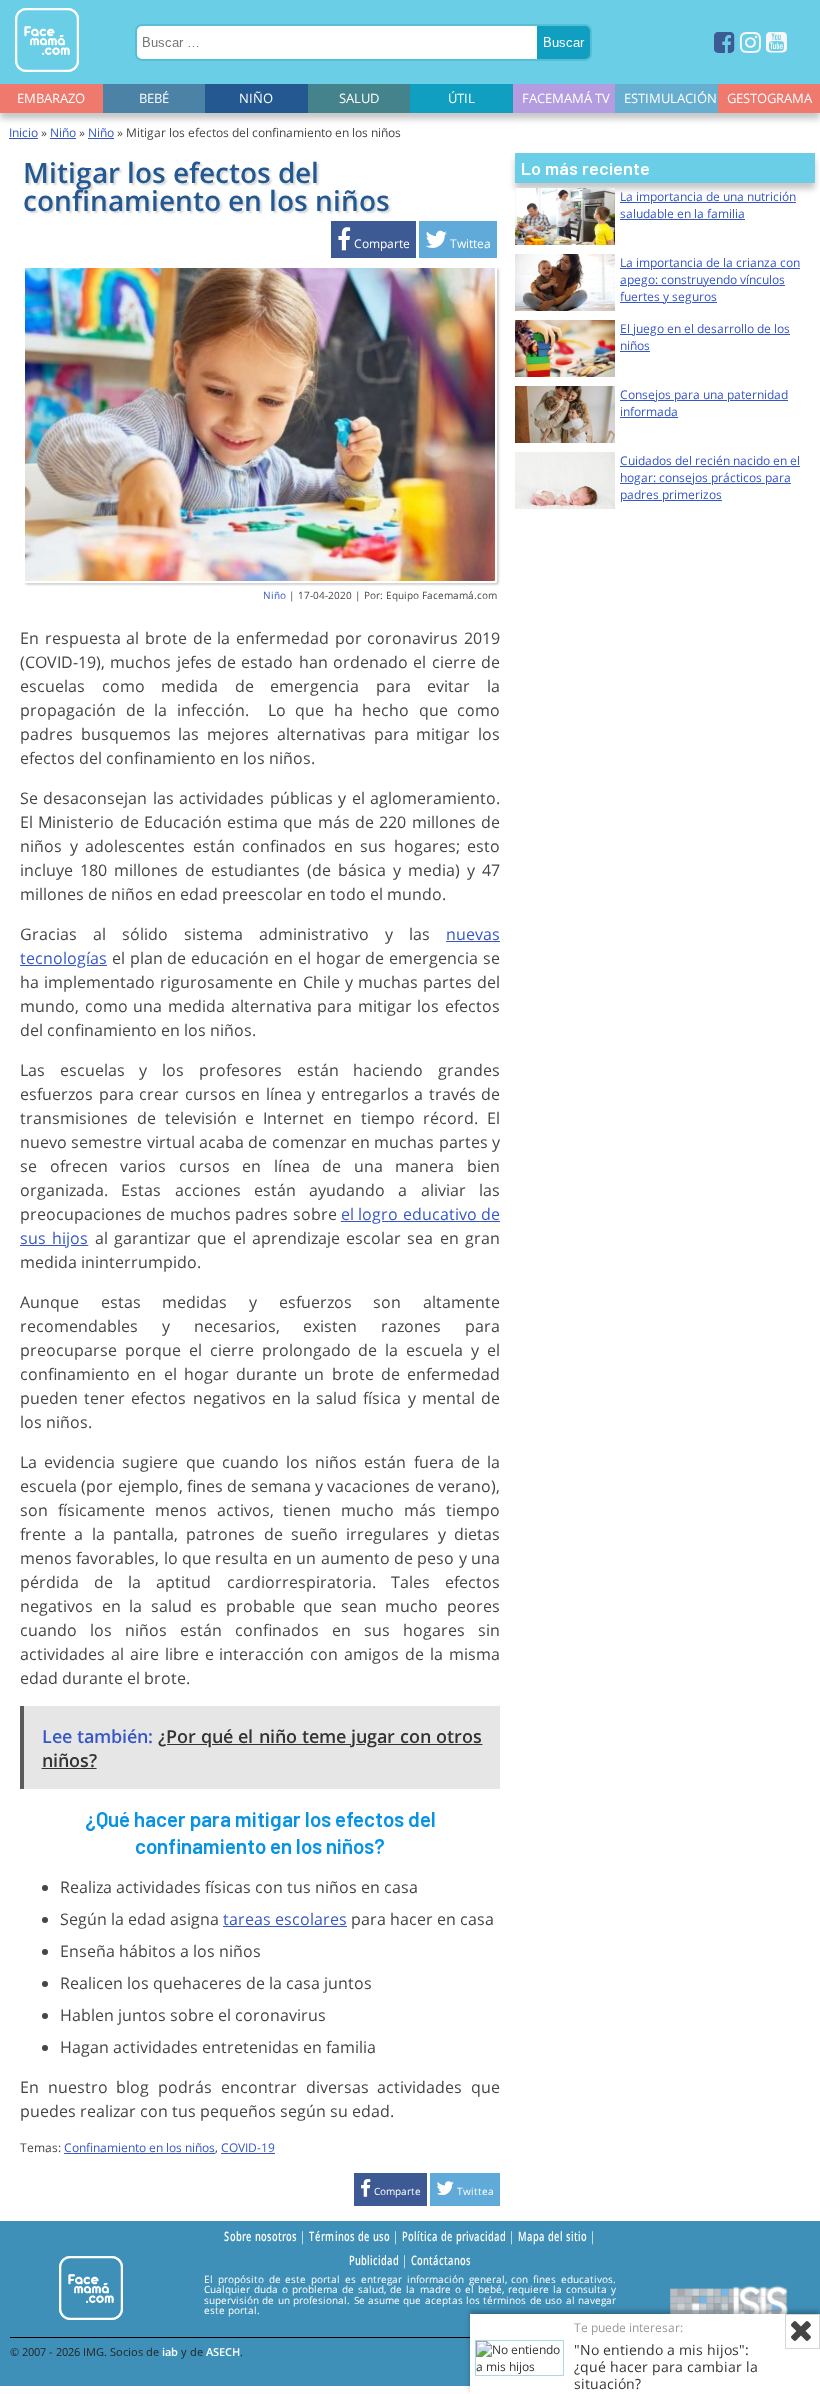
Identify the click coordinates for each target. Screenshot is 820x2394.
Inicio (23, 132)
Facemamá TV (566, 98)
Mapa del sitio (552, 2236)
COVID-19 (248, 2147)
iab (170, 2351)
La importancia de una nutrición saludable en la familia (708, 205)
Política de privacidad (454, 2236)
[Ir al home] (47, 75)
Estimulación (670, 98)
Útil (461, 98)
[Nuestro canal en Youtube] (776, 41)
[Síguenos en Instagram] (750, 41)
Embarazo (51, 98)
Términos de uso (349, 2236)
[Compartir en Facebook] (373, 243)
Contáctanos (441, 2260)
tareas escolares (285, 1919)
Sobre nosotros (260, 2236)
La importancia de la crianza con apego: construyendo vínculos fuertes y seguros (710, 279)
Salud (359, 98)
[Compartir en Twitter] (458, 243)
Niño (256, 98)
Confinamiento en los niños (139, 2147)
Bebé (154, 98)
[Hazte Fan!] (724, 41)
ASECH (223, 2351)
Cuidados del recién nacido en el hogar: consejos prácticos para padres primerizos (710, 477)
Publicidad (374, 2260)
